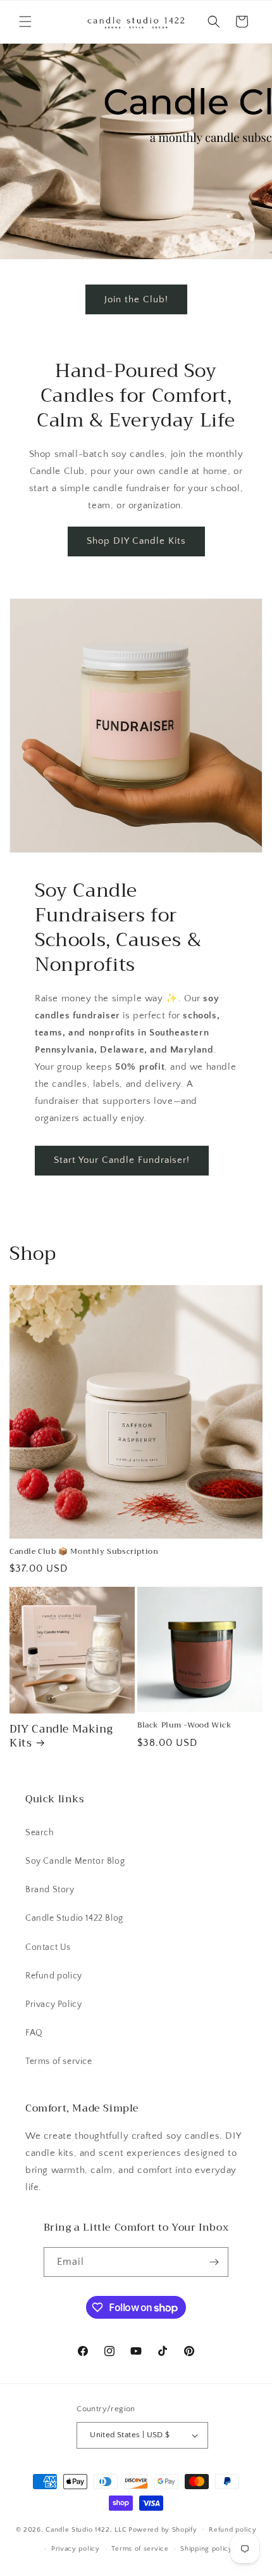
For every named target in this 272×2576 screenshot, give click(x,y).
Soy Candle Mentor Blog (75, 1861)
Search (40, 1833)
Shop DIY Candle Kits (136, 541)
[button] (25, 22)
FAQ (34, 2033)
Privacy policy (76, 2549)
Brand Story (50, 1890)
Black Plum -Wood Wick (185, 1726)
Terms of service (59, 2061)
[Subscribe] (214, 2262)
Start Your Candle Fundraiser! (122, 1160)
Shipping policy (207, 2549)
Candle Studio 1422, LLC (86, 2529)
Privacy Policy (53, 2004)
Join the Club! (136, 299)
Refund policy (54, 1976)
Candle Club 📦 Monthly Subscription (84, 1552)
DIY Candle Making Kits (61, 1736)
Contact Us (48, 1947)
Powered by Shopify (163, 2529)
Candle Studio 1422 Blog (74, 1918)
